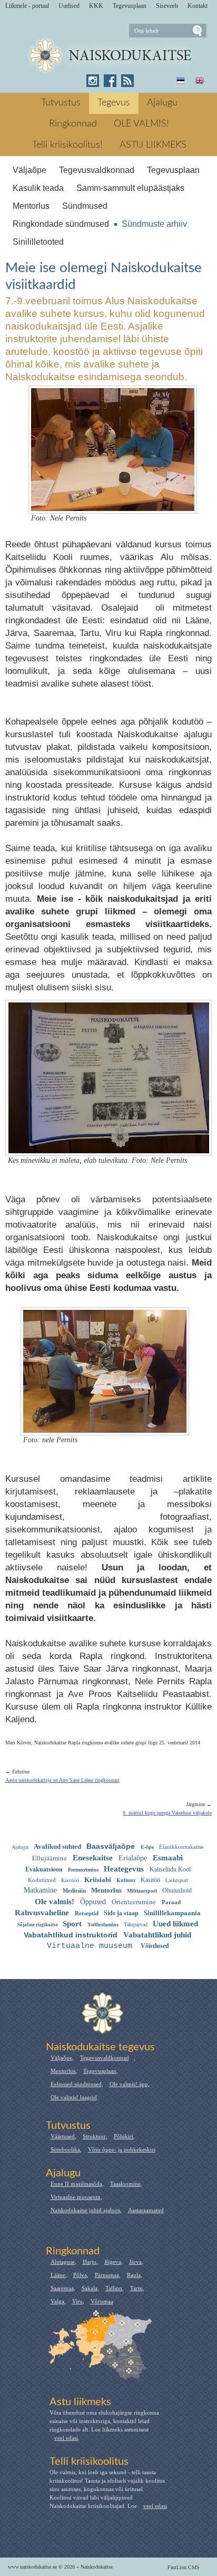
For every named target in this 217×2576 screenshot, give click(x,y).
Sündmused (85, 206)
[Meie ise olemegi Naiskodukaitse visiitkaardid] (109, 56)
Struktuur (94, 2136)
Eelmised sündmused (76, 2084)
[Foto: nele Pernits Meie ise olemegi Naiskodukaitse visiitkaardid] (105, 1426)
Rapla (134, 2275)
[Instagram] (93, 81)
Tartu (136, 2288)
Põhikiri (124, 2136)
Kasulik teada (38, 188)
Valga (57, 2301)
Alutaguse (63, 2262)
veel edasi (66, 2438)
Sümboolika (65, 2149)
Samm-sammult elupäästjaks (130, 188)
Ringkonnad (73, 124)
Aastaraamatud (146, 2210)
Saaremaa (62, 2288)
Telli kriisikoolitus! (67, 145)
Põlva (80, 2275)
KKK (96, 6)
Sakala (90, 2288)
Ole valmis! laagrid (74, 2097)
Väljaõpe (29, 170)
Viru (77, 2301)
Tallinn (114, 2288)
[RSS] (127, 81)
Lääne (58, 2275)
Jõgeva (113, 2262)
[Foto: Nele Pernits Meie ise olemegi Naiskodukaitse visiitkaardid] (113, 504)
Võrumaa (102, 2301)
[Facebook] (110, 81)
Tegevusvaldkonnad (97, 170)
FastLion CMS (184, 2567)
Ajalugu (162, 103)
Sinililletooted (38, 242)
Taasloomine (125, 2184)
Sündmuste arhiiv (154, 224)
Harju (90, 2262)
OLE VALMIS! (141, 124)
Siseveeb (167, 6)
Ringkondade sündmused (61, 224)
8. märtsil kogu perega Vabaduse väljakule (167, 1813)
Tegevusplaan (130, 6)
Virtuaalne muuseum (76, 2197)
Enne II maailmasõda (76, 2184)
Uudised (69, 6)
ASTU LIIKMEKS (153, 145)
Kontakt (198, 6)
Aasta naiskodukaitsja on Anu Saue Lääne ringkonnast (62, 1780)
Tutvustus (61, 103)
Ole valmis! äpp (129, 2084)
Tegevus (114, 103)
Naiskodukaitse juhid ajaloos (85, 2210)
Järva (135, 2262)
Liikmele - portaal (27, 6)
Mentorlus (31, 206)
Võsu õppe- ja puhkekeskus (122, 2149)
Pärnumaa (107, 2275)
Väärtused (63, 2136)
